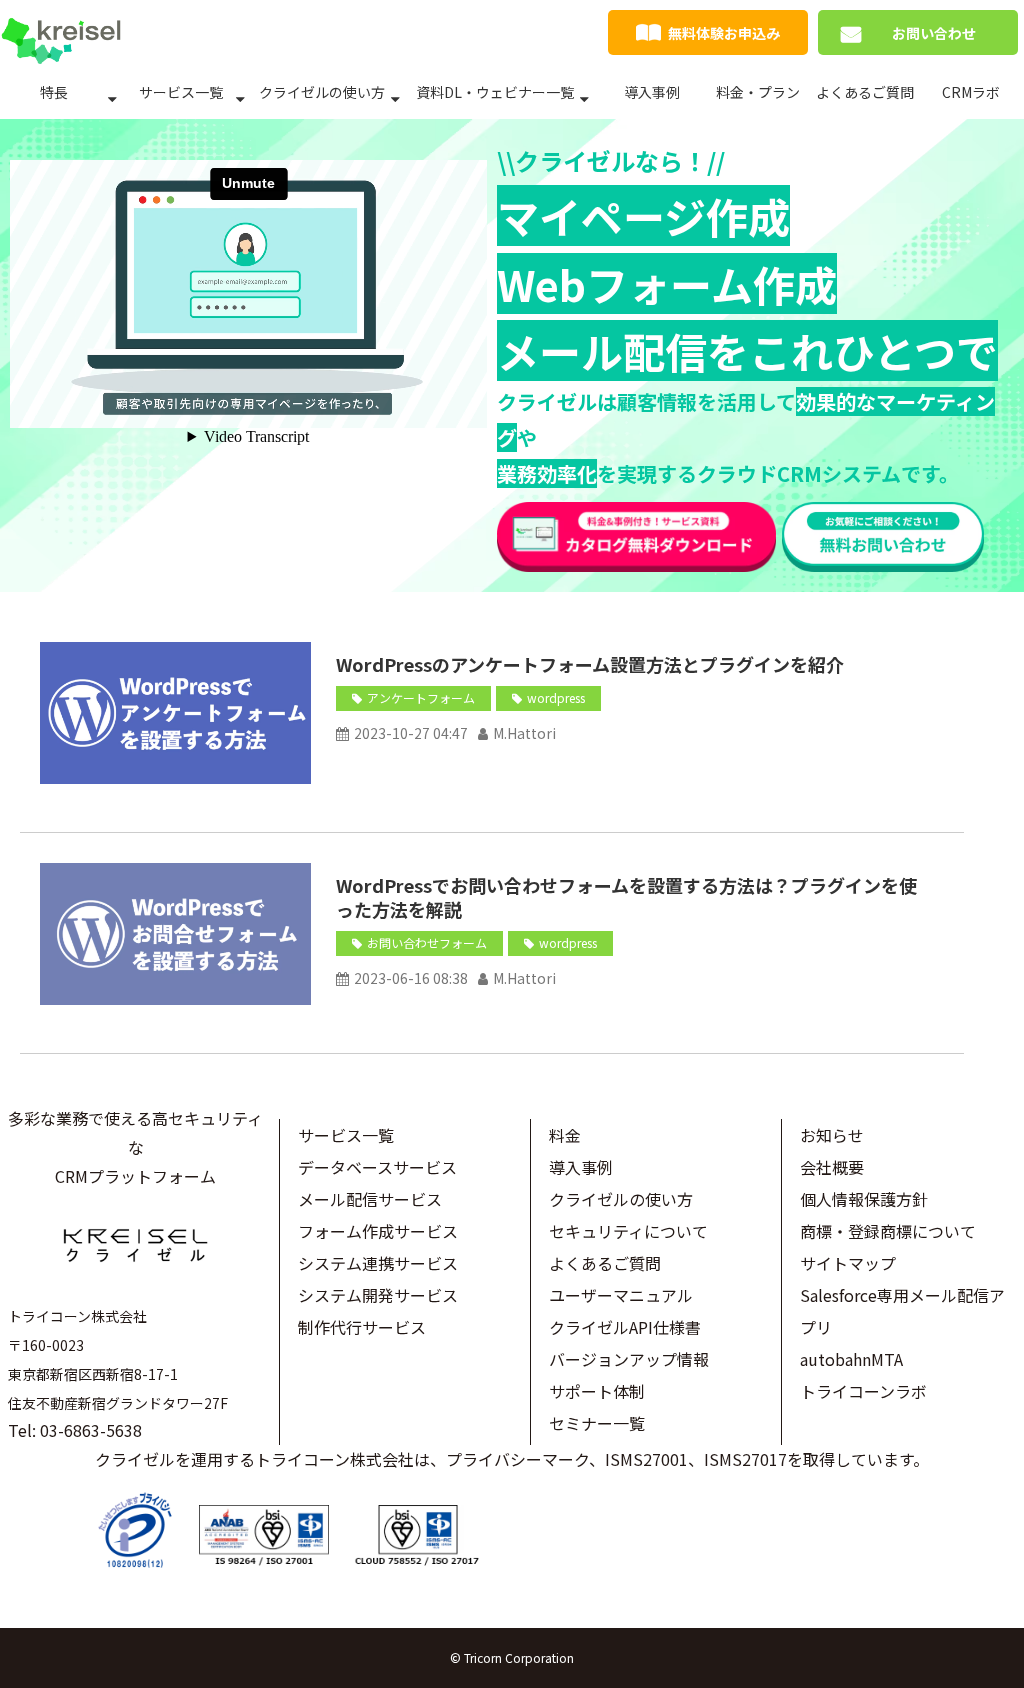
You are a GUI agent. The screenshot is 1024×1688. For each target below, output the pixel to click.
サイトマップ (848, 1263)
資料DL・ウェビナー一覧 (495, 92)
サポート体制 (597, 1391)
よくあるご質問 (865, 92)
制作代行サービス (362, 1327)
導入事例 (652, 92)
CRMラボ (971, 92)
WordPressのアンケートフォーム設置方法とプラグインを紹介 (590, 664)
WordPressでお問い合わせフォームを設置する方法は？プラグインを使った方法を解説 (626, 897)
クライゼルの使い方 (322, 92)
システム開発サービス (378, 1295)
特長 (54, 92)
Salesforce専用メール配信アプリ (902, 1311)
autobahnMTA (851, 1359)
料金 (565, 1135)
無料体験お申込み (724, 33)
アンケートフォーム (421, 697)
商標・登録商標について (888, 1231)
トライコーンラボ (863, 1391)
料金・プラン (758, 92)
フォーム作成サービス (378, 1231)
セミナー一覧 (597, 1423)
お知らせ (832, 1135)
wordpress (556, 697)
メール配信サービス (370, 1199)
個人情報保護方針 (864, 1199)
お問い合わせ (934, 33)
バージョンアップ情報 (629, 1359)
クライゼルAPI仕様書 (625, 1327)
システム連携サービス (378, 1263)
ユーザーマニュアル (621, 1295)
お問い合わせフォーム (427, 942)
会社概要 (832, 1167)
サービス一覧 (181, 92)
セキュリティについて (628, 1231)
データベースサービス (377, 1167)
